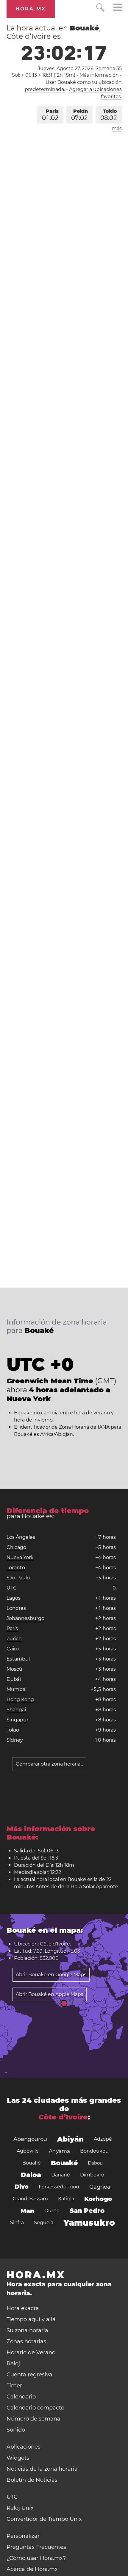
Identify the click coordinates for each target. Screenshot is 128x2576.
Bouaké (64, 2163)
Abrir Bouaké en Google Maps (51, 1975)
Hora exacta (23, 2308)
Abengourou (30, 2139)
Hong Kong (20, 1699)
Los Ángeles (21, 1537)
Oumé (52, 2211)
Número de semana (33, 2419)
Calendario (21, 2397)
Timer (14, 2386)
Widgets (18, 2458)
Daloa (31, 2175)
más (117, 128)
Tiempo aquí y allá (31, 2319)
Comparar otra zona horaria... (49, 1764)
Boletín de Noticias (32, 2480)
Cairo (13, 1649)
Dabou (95, 2163)
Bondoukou (94, 2151)
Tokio (109, 115)
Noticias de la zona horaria (42, 2469)
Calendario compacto (35, 2408)
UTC (12, 1588)
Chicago (16, 1547)
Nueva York (20, 1557)
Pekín (79, 115)
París (50, 115)
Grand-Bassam (30, 2199)
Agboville (28, 2151)
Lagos (14, 1598)
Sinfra (17, 2223)
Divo (22, 2187)
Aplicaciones (24, 2447)
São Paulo (18, 1578)
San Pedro (87, 2211)
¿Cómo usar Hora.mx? (36, 2558)
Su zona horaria (27, 2330)
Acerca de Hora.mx (32, 2569)
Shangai (16, 1710)
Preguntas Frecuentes (36, 2547)
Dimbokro (92, 2175)
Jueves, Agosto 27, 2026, (80, 68)
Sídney (15, 1740)
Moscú (14, 1669)
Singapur (17, 1720)
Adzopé (103, 2139)
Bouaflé (32, 2163)
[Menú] (118, 8)
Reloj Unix (20, 2508)
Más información (99, 75)
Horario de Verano (31, 2353)
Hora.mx (31, 9)
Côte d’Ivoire (63, 2117)
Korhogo (98, 2199)
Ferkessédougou (59, 2187)
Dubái (14, 1679)
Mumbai (17, 1689)
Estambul (18, 1659)
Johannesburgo (25, 1618)
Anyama (59, 2151)
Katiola (66, 2199)
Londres (16, 1608)
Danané (61, 2175)
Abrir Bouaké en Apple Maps (50, 1994)
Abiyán (70, 2139)
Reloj (13, 2364)
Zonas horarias (26, 2341)
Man (27, 2211)
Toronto (16, 1568)
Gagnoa (100, 2187)
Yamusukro (89, 2223)
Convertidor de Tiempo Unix (44, 2519)
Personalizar (23, 2536)
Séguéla (44, 2223)
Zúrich (14, 1639)
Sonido (16, 2430)
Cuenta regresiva (29, 2375)
